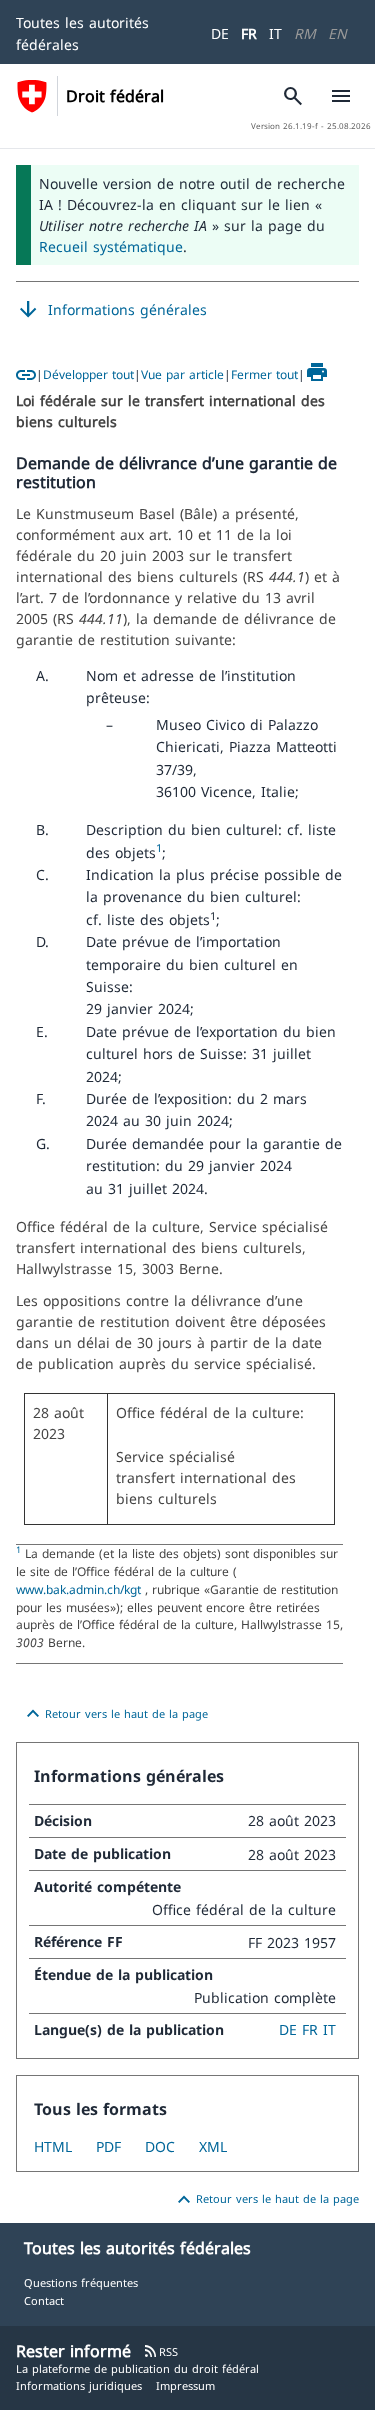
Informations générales (111, 310)
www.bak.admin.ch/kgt (80, 1589)
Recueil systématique (111, 246)
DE (220, 33)
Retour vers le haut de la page (114, 1714)
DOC (160, 2146)
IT (275, 33)
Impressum (185, 2385)
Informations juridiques (79, 2385)
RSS (160, 2351)
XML (213, 2146)
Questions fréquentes (81, 2282)
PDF (108, 2146)
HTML (53, 2146)
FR (249, 33)
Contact (44, 2300)
